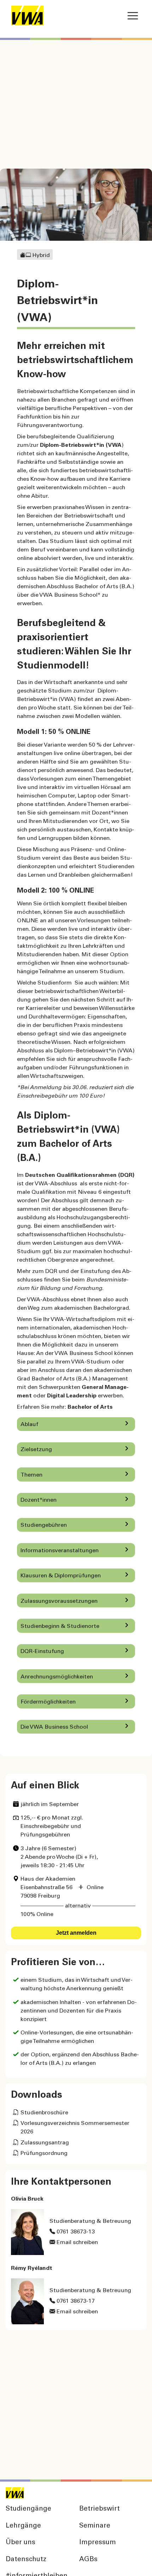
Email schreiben (77, 2243)
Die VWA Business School (54, 1727)
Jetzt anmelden (76, 1933)
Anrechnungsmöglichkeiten (57, 1677)
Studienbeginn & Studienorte (60, 1626)
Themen (31, 1475)
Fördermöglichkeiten (48, 1702)
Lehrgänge (23, 2526)
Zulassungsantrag (45, 2143)
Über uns (21, 2543)
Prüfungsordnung (44, 2154)
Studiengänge (28, 2509)
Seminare (95, 2526)
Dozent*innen (39, 1500)
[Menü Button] (133, 16)
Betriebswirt (100, 2509)
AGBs (88, 2560)
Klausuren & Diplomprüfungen (61, 1576)
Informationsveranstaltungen (60, 1551)
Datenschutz (26, 2560)
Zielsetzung (36, 1450)
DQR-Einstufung (42, 1652)
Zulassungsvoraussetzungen (59, 1601)
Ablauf (29, 1425)
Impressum (98, 2543)
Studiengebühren (44, 1525)
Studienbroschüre (44, 2113)
